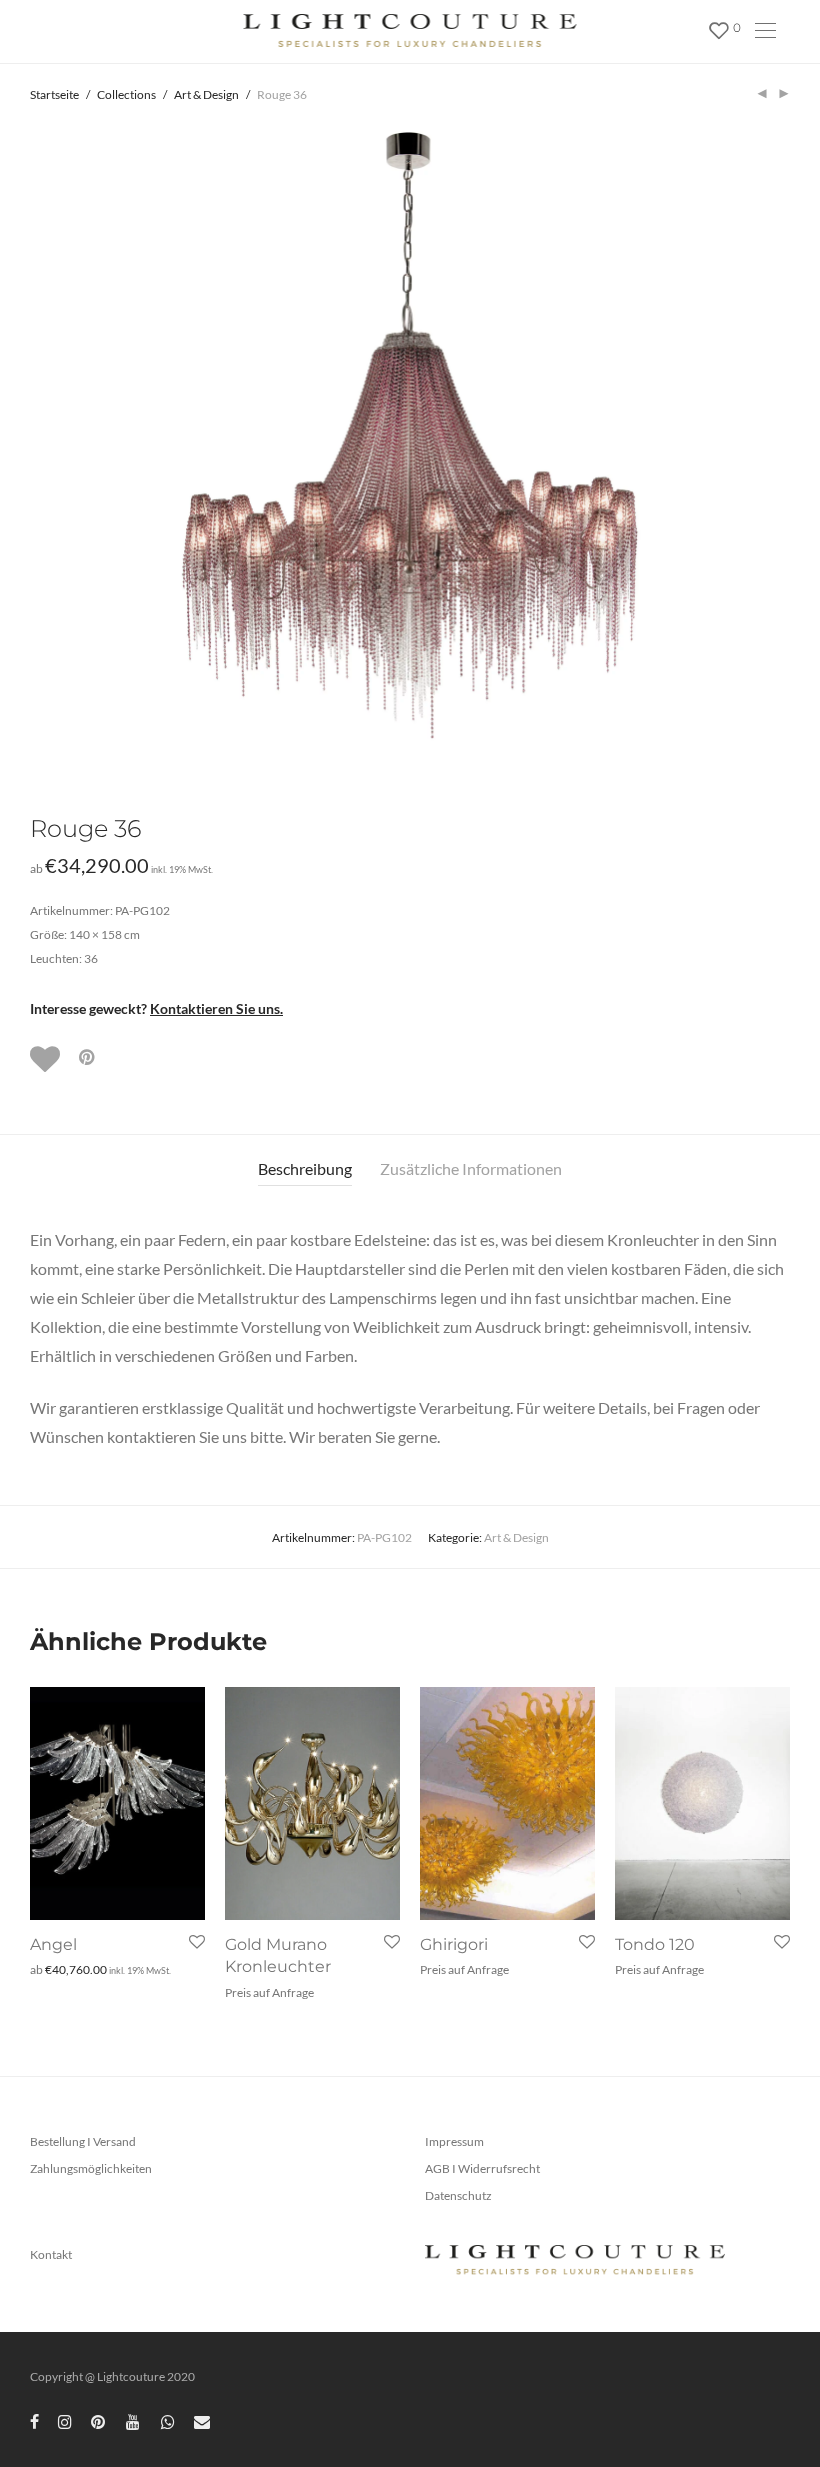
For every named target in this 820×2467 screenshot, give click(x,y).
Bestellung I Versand (83, 2141)
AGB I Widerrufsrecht (482, 2168)
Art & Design (206, 94)
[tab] (305, 1169)
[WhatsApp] (168, 2420)
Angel (53, 1944)
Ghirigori (454, 1944)
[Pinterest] (99, 2420)
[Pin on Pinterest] (88, 1057)
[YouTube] (134, 2420)
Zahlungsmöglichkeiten (91, 2168)
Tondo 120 (655, 1944)
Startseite (54, 94)
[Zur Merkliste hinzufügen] (47, 1059)
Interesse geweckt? (156, 1008)
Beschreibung (305, 1168)
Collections (126, 94)
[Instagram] (65, 2420)
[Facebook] (34, 2420)
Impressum (454, 2141)
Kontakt (51, 2254)
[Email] (202, 2420)
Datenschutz (458, 2195)
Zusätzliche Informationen (471, 1168)
